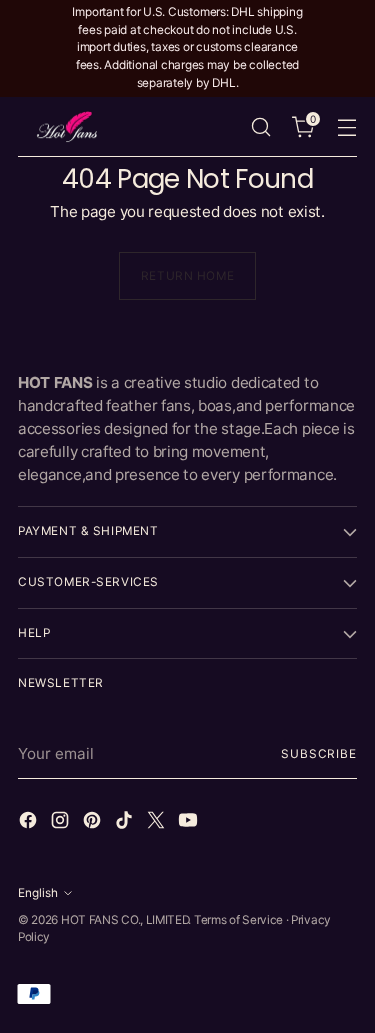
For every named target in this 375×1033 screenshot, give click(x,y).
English (38, 893)
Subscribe (319, 754)
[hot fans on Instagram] (62, 823)
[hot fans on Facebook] (30, 823)
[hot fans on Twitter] (158, 823)
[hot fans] (68, 127)
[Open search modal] (260, 126)
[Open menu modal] (346, 126)
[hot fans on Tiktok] (126, 823)
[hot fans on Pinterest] (94, 823)
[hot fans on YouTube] (190, 823)
